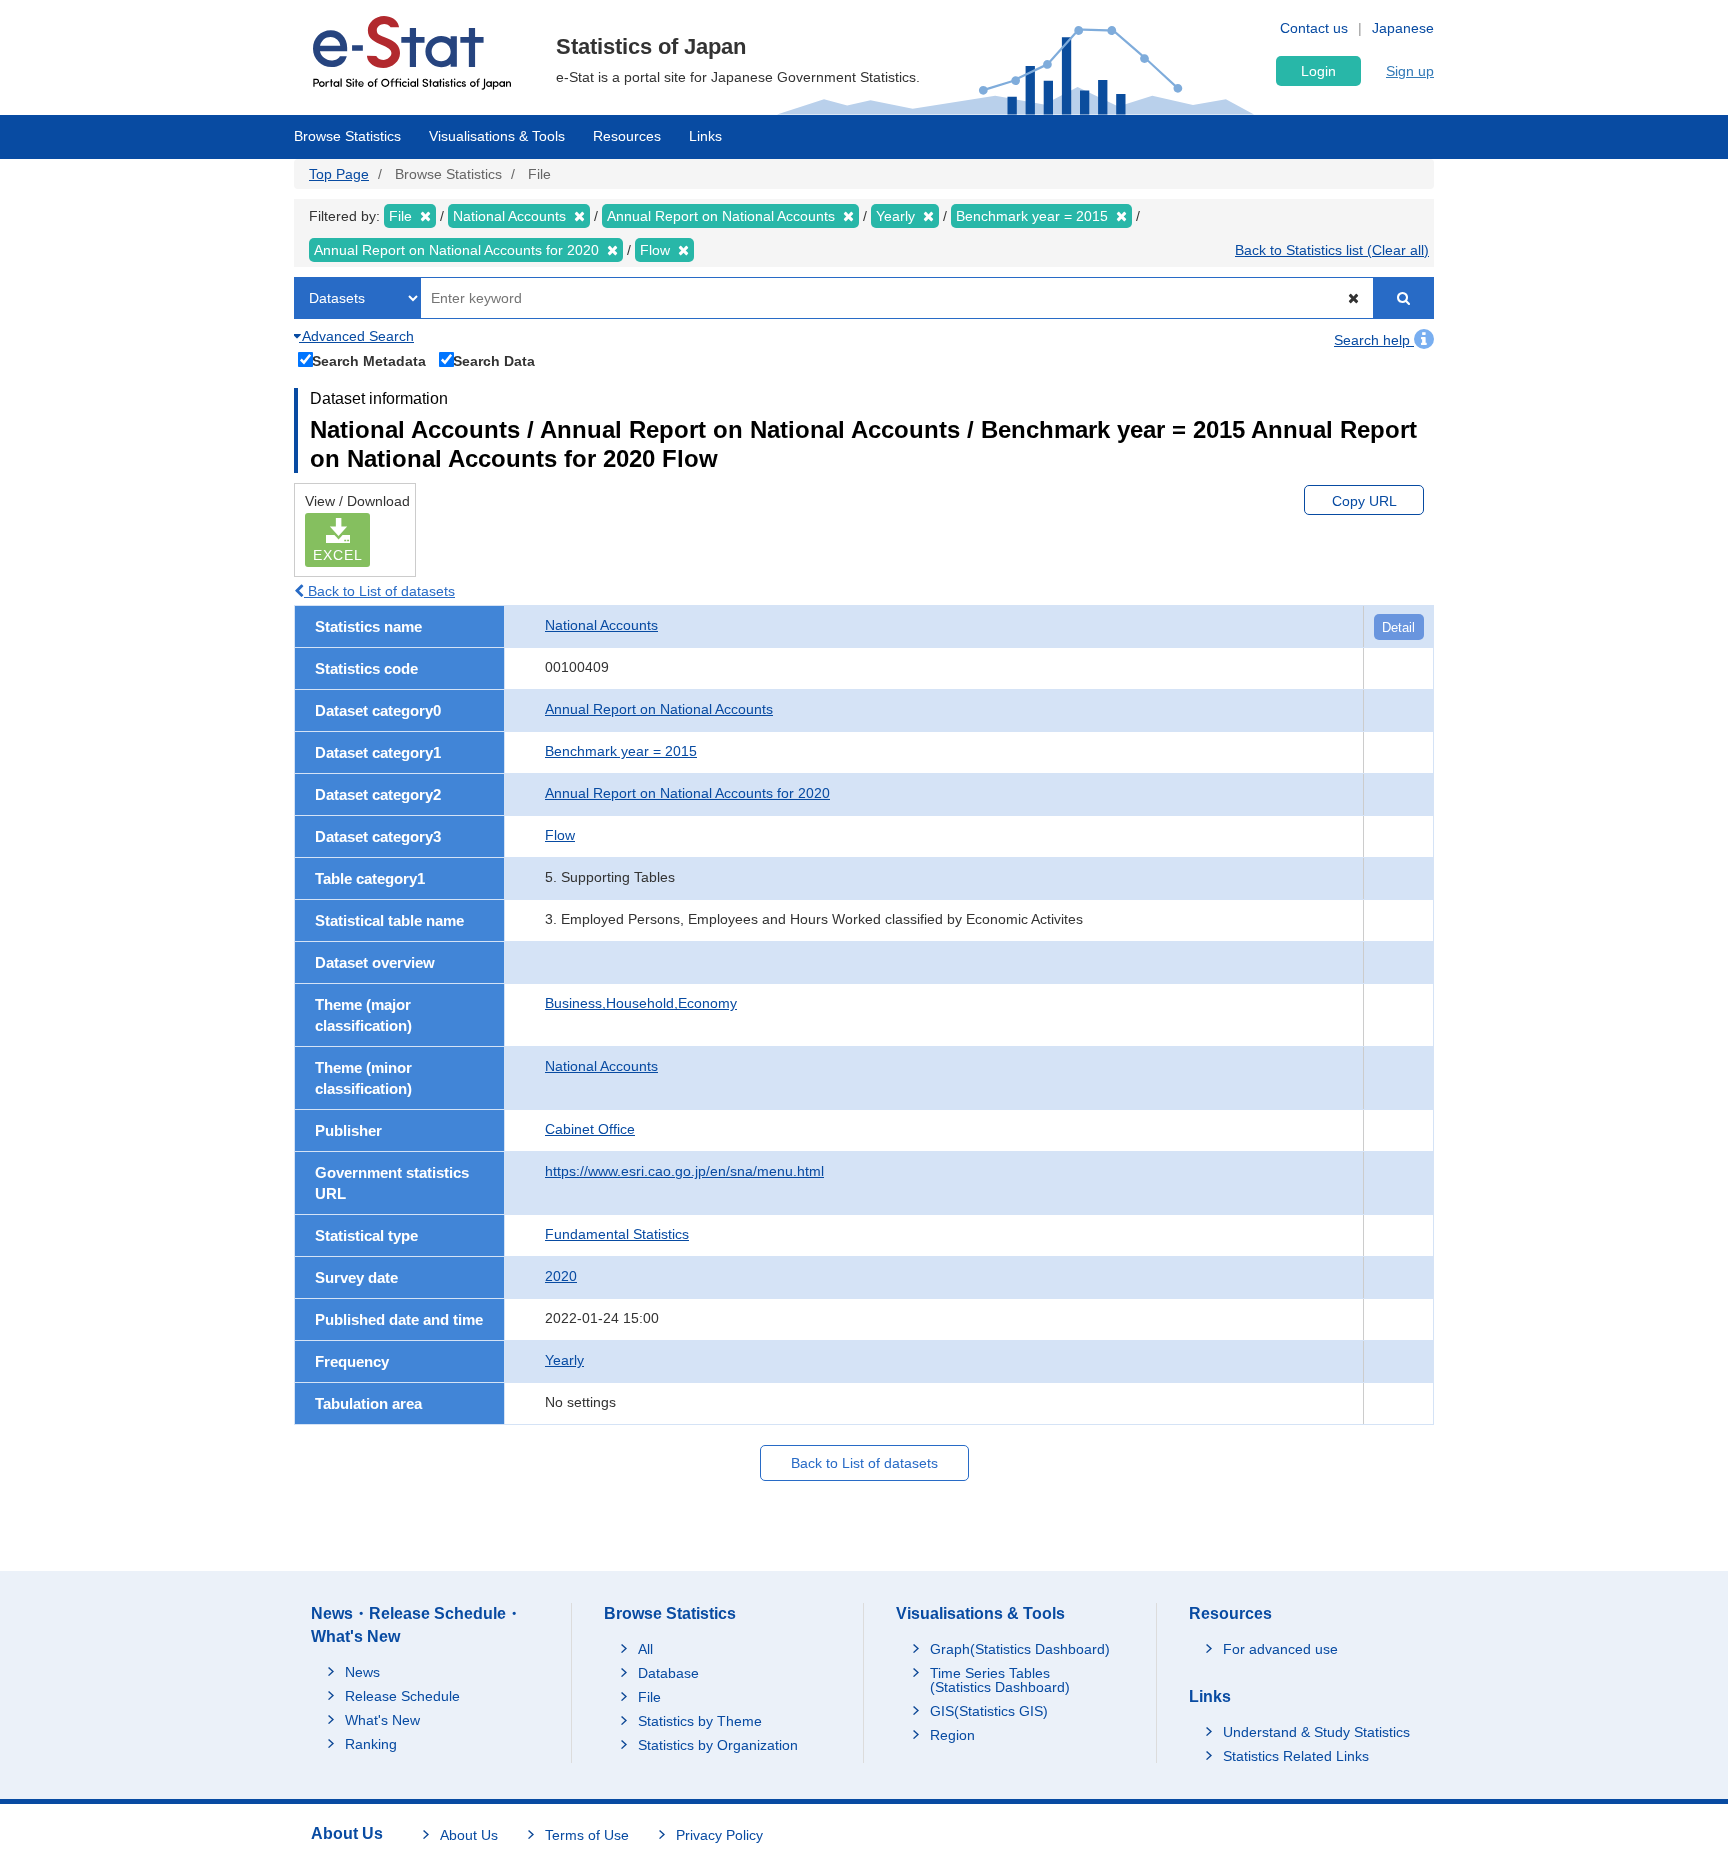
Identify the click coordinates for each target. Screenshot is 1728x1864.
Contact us (1314, 28)
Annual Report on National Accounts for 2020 (687, 793)
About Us (469, 1835)
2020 (561, 1276)
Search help (1374, 340)
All (645, 1649)
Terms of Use (587, 1835)
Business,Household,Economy (641, 1003)
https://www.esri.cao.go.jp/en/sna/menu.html (684, 1171)
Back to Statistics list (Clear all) (1332, 250)
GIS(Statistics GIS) (989, 1711)
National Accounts (601, 625)
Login (1318, 71)
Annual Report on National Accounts (659, 709)
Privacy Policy (719, 1835)
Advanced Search (356, 336)
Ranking (371, 1744)
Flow (560, 835)
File (649, 1697)
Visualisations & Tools (497, 136)
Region (952, 1735)
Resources (627, 136)
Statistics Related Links (1296, 1756)
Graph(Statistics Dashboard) (1020, 1649)
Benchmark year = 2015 (621, 751)
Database (668, 1673)
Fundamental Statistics (617, 1234)
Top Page (339, 174)
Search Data (494, 360)
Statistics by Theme (700, 1721)
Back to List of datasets (379, 591)
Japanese (1403, 28)
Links (705, 136)
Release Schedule (402, 1696)
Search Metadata (369, 360)
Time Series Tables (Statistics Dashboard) (1000, 1680)
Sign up (1410, 71)
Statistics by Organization (718, 1745)
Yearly (564, 1360)
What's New (382, 1720)
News (362, 1672)
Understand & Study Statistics (1316, 1732)
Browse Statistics (347, 136)
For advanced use (1280, 1649)
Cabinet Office (590, 1129)
